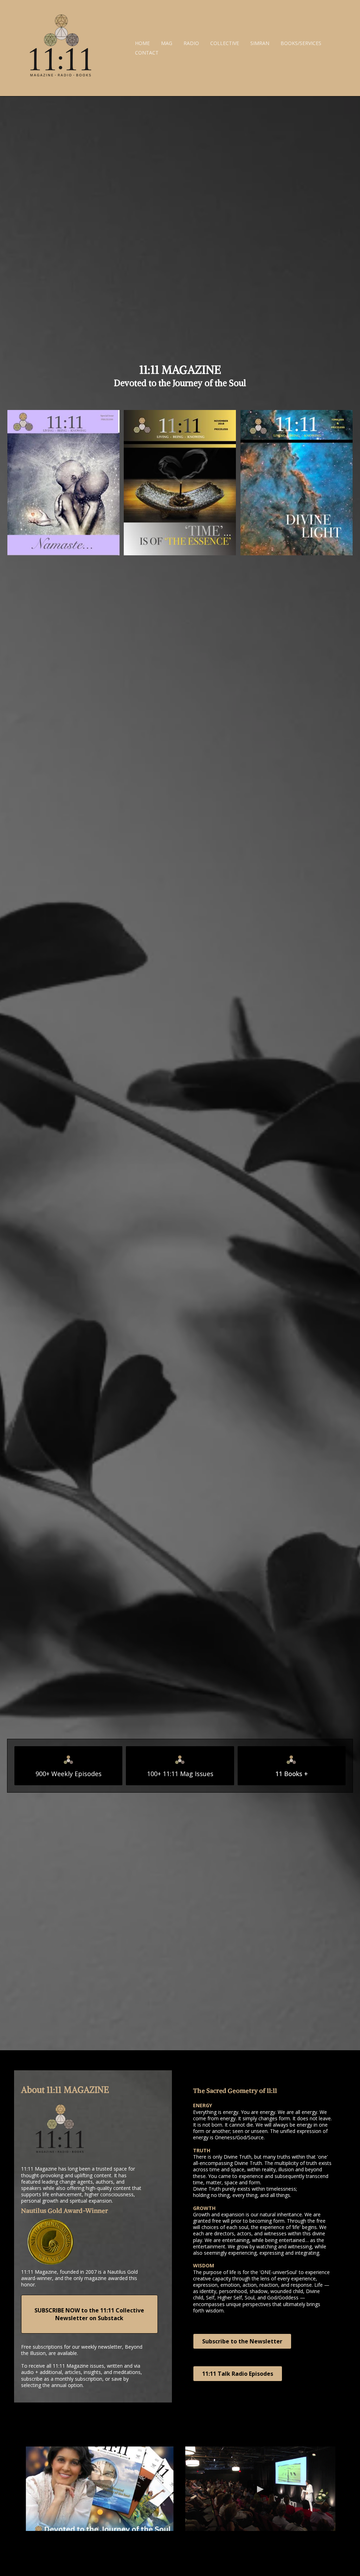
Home (142, 43)
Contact (147, 53)
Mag (167, 43)
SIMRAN (260, 43)
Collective (225, 43)
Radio (191, 43)
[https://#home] (60, 48)
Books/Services (301, 43)
